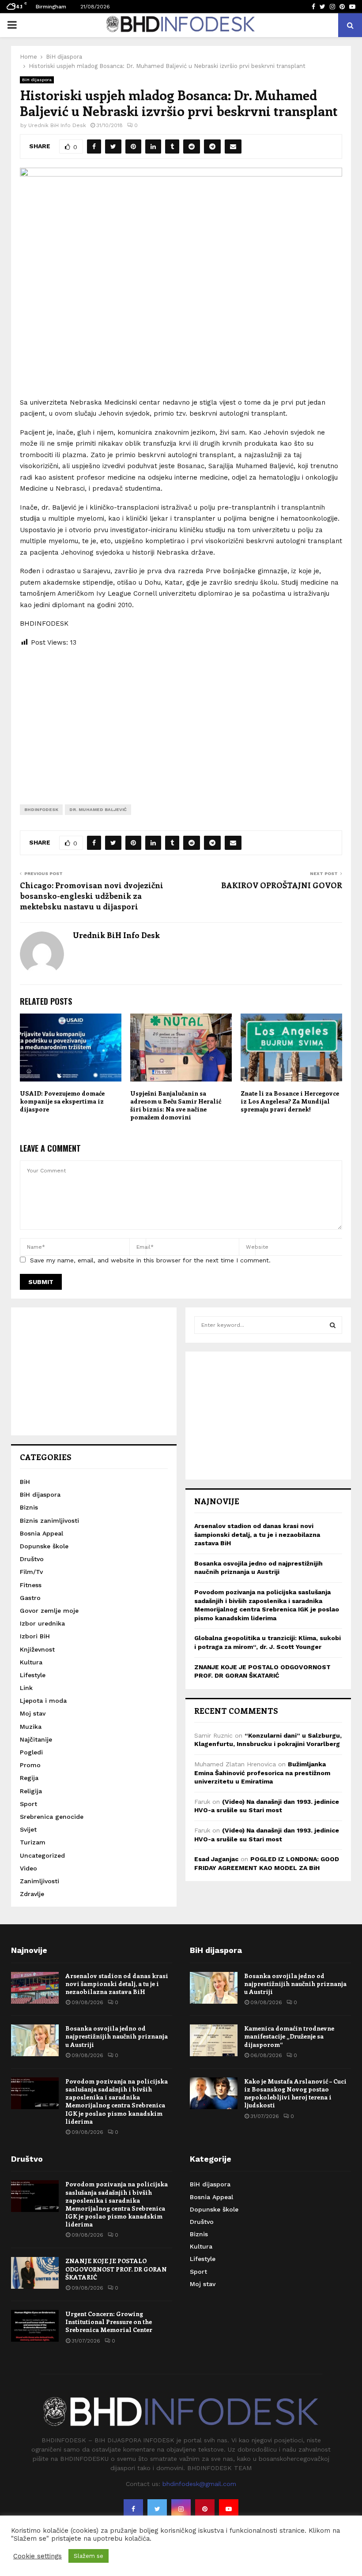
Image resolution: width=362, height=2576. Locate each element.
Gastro (30, 1598)
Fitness (31, 1585)
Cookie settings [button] (38, 2556)
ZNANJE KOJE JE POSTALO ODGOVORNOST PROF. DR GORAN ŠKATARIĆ (116, 2269)
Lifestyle (33, 1675)
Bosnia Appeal (41, 1533)
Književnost (37, 1649)
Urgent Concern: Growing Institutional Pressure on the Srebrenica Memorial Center (109, 2322)
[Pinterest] (205, 2509)
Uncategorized (42, 1855)
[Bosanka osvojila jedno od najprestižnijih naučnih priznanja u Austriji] (35, 2040)
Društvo (32, 1559)
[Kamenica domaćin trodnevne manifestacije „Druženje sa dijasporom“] (214, 2040)
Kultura (31, 1662)
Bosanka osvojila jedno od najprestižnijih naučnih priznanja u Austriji (117, 2036)
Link (26, 1688)
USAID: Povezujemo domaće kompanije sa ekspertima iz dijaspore (62, 1101)
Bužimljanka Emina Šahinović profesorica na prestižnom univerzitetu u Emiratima (262, 1773)
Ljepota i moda (43, 1701)
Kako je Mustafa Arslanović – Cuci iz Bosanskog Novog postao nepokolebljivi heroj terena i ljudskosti (295, 2093)
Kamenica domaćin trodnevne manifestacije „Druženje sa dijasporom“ (289, 2036)
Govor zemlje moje (49, 1611)
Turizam (33, 1842)
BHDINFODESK (41, 809)
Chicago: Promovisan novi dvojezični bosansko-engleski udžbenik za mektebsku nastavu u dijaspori (92, 896)
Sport (28, 1804)
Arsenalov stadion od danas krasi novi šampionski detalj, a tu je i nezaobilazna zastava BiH (257, 1534)
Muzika (31, 1727)
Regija (29, 1778)
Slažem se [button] (89, 2556)
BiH (25, 1482)
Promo (30, 1765)
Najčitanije (36, 1739)
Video (28, 1868)
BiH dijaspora (37, 80)
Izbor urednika (42, 1623)
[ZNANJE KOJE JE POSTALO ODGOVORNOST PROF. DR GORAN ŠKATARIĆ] (35, 2273)
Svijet (28, 1829)
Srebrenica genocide (52, 1817)
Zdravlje (32, 1894)
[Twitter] (157, 2509)
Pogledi (31, 1752)
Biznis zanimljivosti (49, 1521)
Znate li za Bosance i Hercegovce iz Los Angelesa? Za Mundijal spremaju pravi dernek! (290, 1101)
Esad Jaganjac (216, 1859)
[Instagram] (181, 2509)
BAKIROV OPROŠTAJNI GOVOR (282, 885)
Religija (31, 1791)
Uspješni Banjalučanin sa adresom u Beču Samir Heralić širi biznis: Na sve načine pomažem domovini (176, 1105)
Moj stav (33, 1713)
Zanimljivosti (40, 1881)
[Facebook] (133, 2509)
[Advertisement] (181, 719)
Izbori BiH (35, 1636)
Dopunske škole (44, 1546)
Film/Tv (31, 1572)
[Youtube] (229, 2509)
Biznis (29, 1507)
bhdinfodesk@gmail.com (199, 2484)
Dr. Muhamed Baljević (98, 809)
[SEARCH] (333, 1325)
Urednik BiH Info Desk (57, 125)
